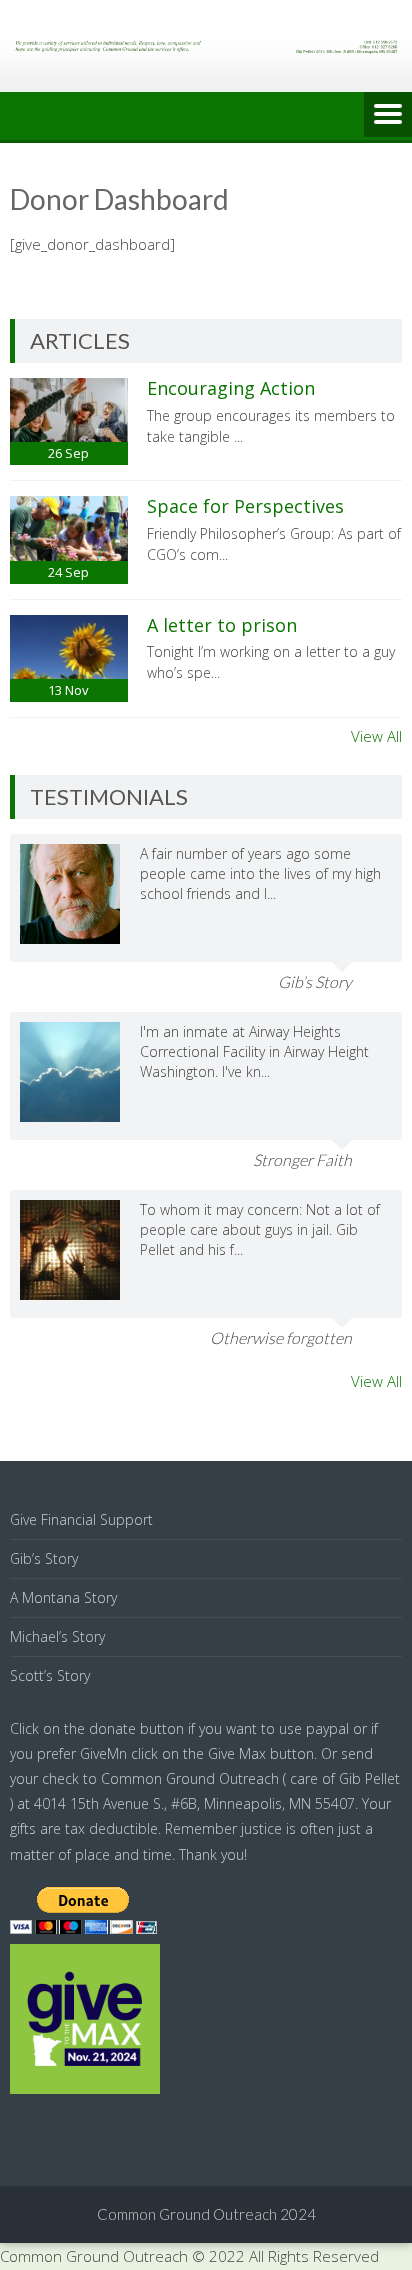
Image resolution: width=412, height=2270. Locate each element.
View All (376, 736)
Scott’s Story (50, 1675)
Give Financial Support (81, 1519)
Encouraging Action (231, 388)
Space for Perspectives (245, 506)
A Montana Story (63, 1597)
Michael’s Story (57, 1636)
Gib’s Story (44, 1558)
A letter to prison (222, 625)
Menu (388, 116)
